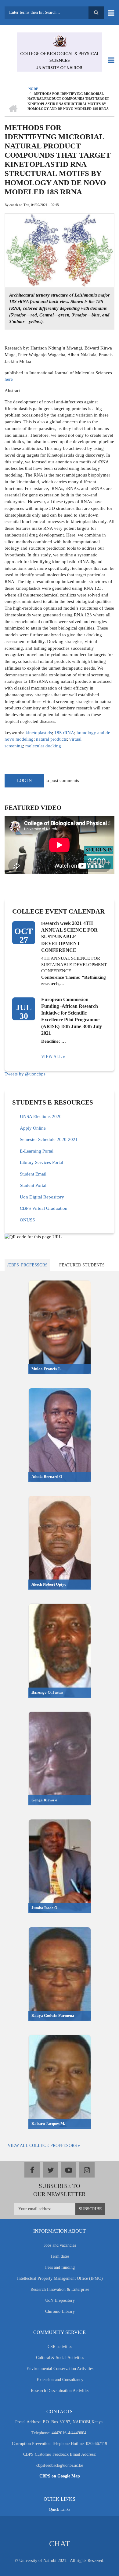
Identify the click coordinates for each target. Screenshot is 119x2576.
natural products (51, 739)
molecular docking (43, 746)
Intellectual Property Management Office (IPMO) (60, 2278)
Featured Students (82, 1265)
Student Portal (33, 1185)
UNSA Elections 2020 (41, 1116)
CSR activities (60, 2347)
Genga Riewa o (44, 1800)
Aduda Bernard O (47, 1477)
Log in (24, 781)
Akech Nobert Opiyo (49, 1584)
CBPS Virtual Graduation (44, 1208)
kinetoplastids (39, 733)
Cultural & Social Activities (60, 2358)
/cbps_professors (27, 1265)
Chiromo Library (60, 2311)
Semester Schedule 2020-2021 (49, 1139)
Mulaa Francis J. (46, 1369)
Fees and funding (60, 2267)
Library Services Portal (41, 1162)
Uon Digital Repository (42, 1197)
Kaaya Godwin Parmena (53, 2015)
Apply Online (33, 1128)
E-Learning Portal (37, 1151)
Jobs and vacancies (60, 2245)
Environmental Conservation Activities (60, 2369)
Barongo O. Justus (47, 1692)
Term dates (60, 2256)
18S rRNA (64, 733)
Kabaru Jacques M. (48, 2124)
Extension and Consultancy (60, 2380)
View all (52, 1057)
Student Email (33, 1174)
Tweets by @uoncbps (25, 1074)
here (9, 379)
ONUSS (27, 1220)
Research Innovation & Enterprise (60, 2289)
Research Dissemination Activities (60, 2391)
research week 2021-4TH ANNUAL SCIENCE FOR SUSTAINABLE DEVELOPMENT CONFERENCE (69, 937)
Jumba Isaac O (44, 1908)
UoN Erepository (60, 2300)
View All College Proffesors (42, 2146)
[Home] (60, 40)
